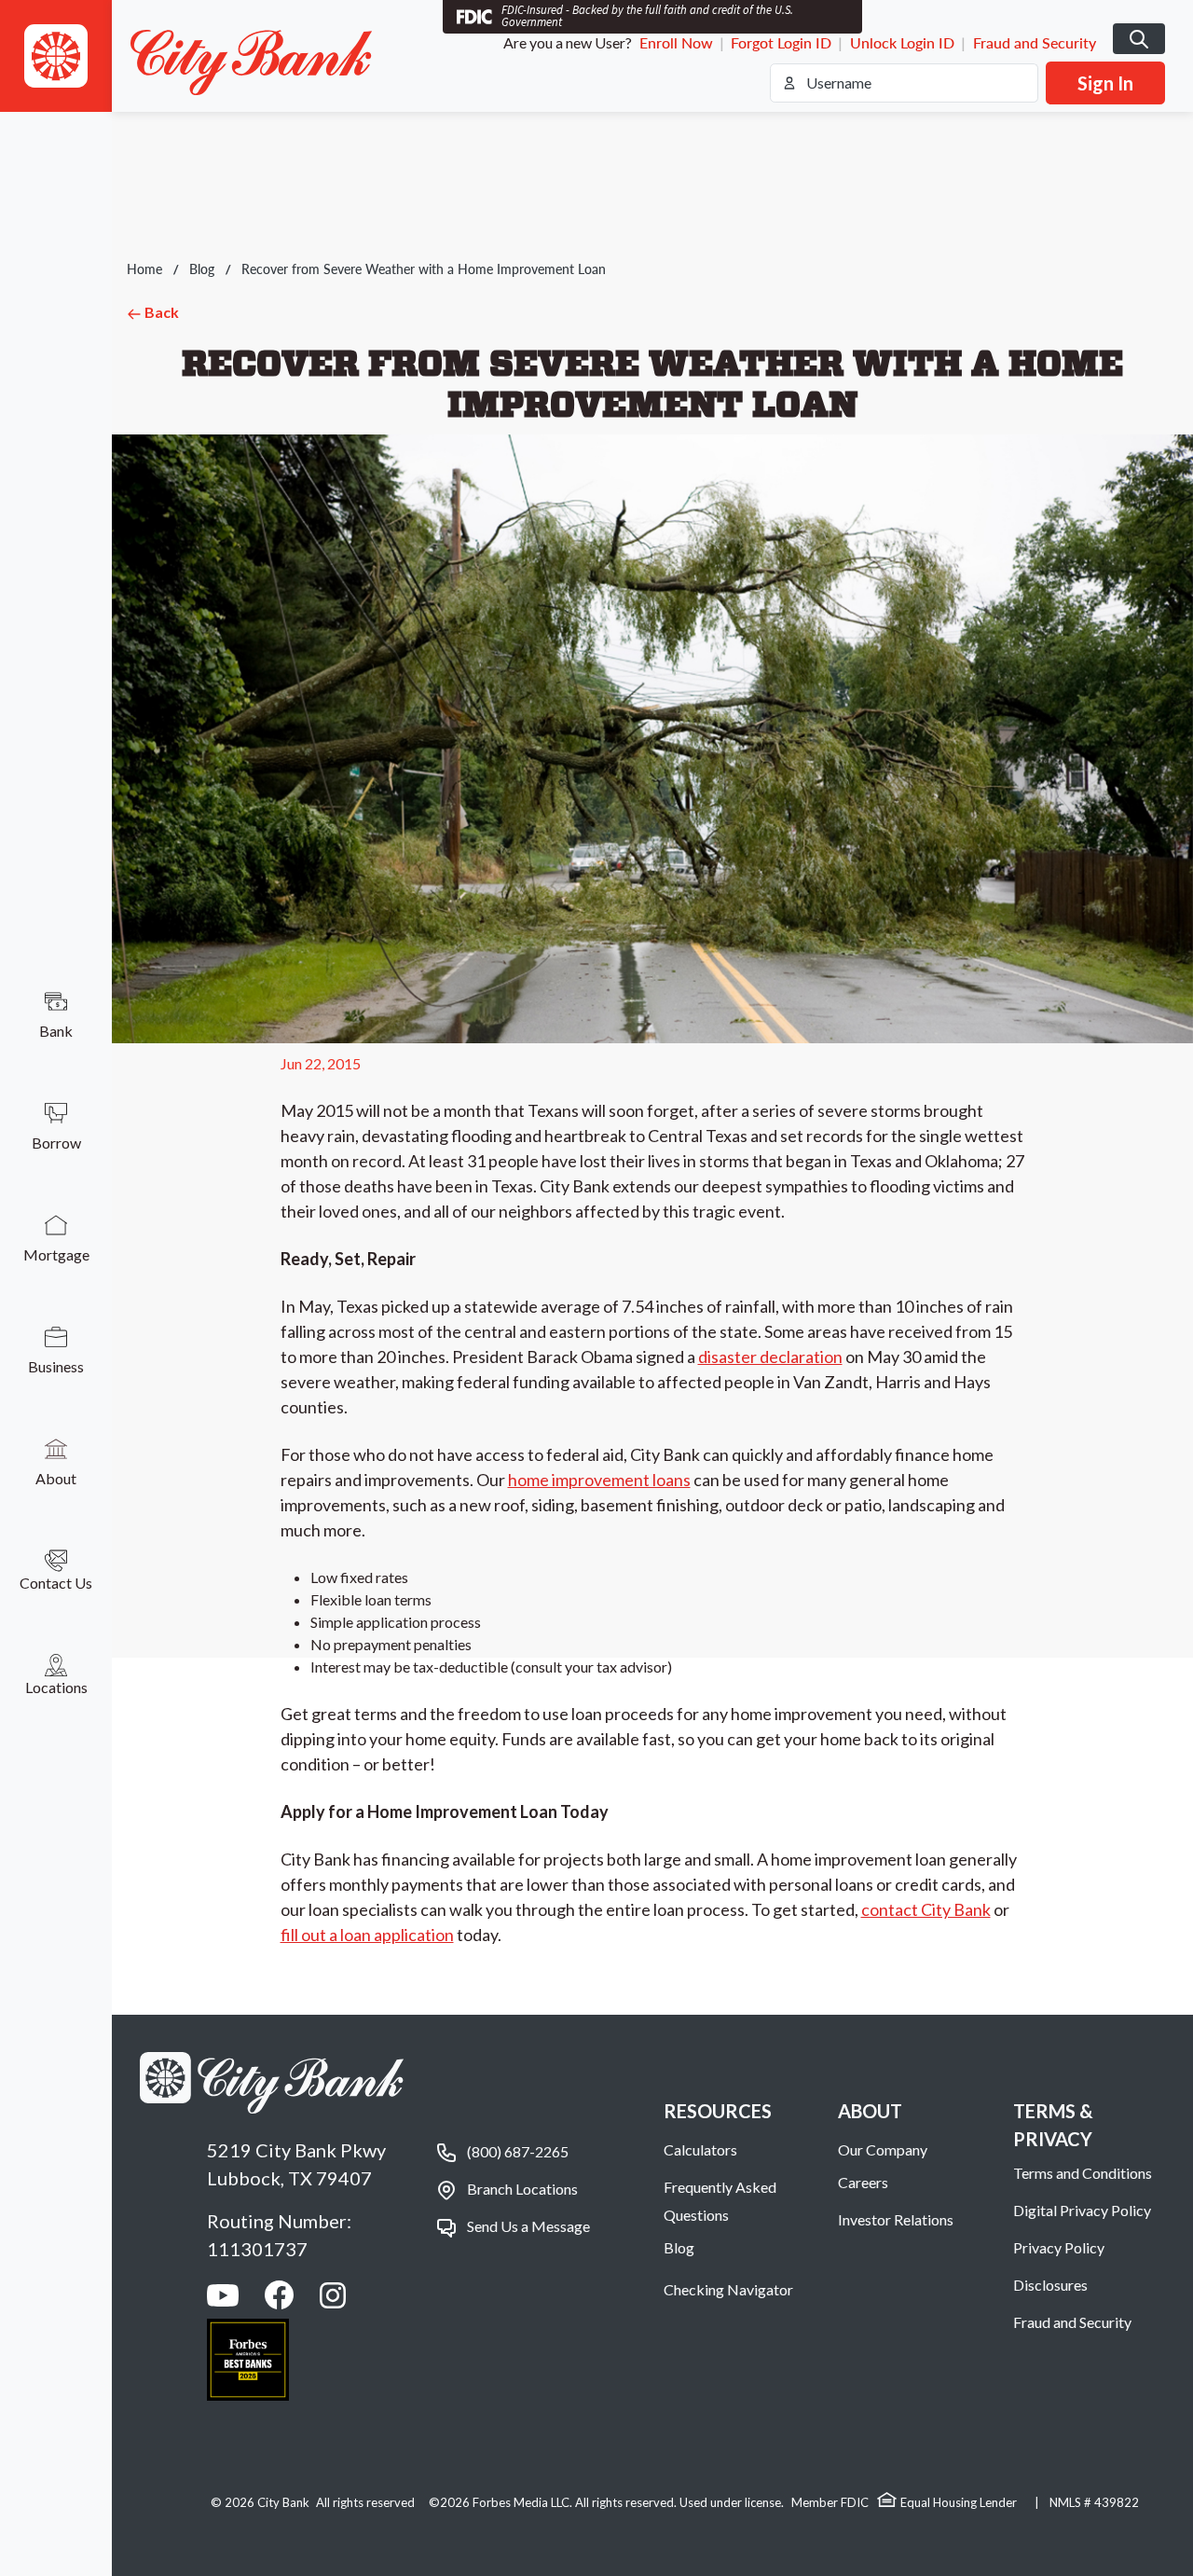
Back (160, 312)
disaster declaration (770, 1357)
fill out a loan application (367, 1935)
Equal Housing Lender (959, 2502)
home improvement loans (599, 1480)
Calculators (700, 2149)
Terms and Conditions (1083, 2173)
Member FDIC (830, 2502)
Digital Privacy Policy (1082, 2210)
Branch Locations (522, 2189)
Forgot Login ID (781, 42)
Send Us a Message (528, 2226)
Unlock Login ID (902, 42)
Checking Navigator (728, 2289)
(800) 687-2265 (518, 2151)
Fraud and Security (1035, 42)
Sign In (1105, 83)
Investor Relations (896, 2219)
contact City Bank (926, 1909)
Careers (863, 2182)
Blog (202, 269)
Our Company (883, 2149)
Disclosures (1050, 2285)
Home (144, 269)
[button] (56, 56)
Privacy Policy (1059, 2247)
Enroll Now (676, 42)
